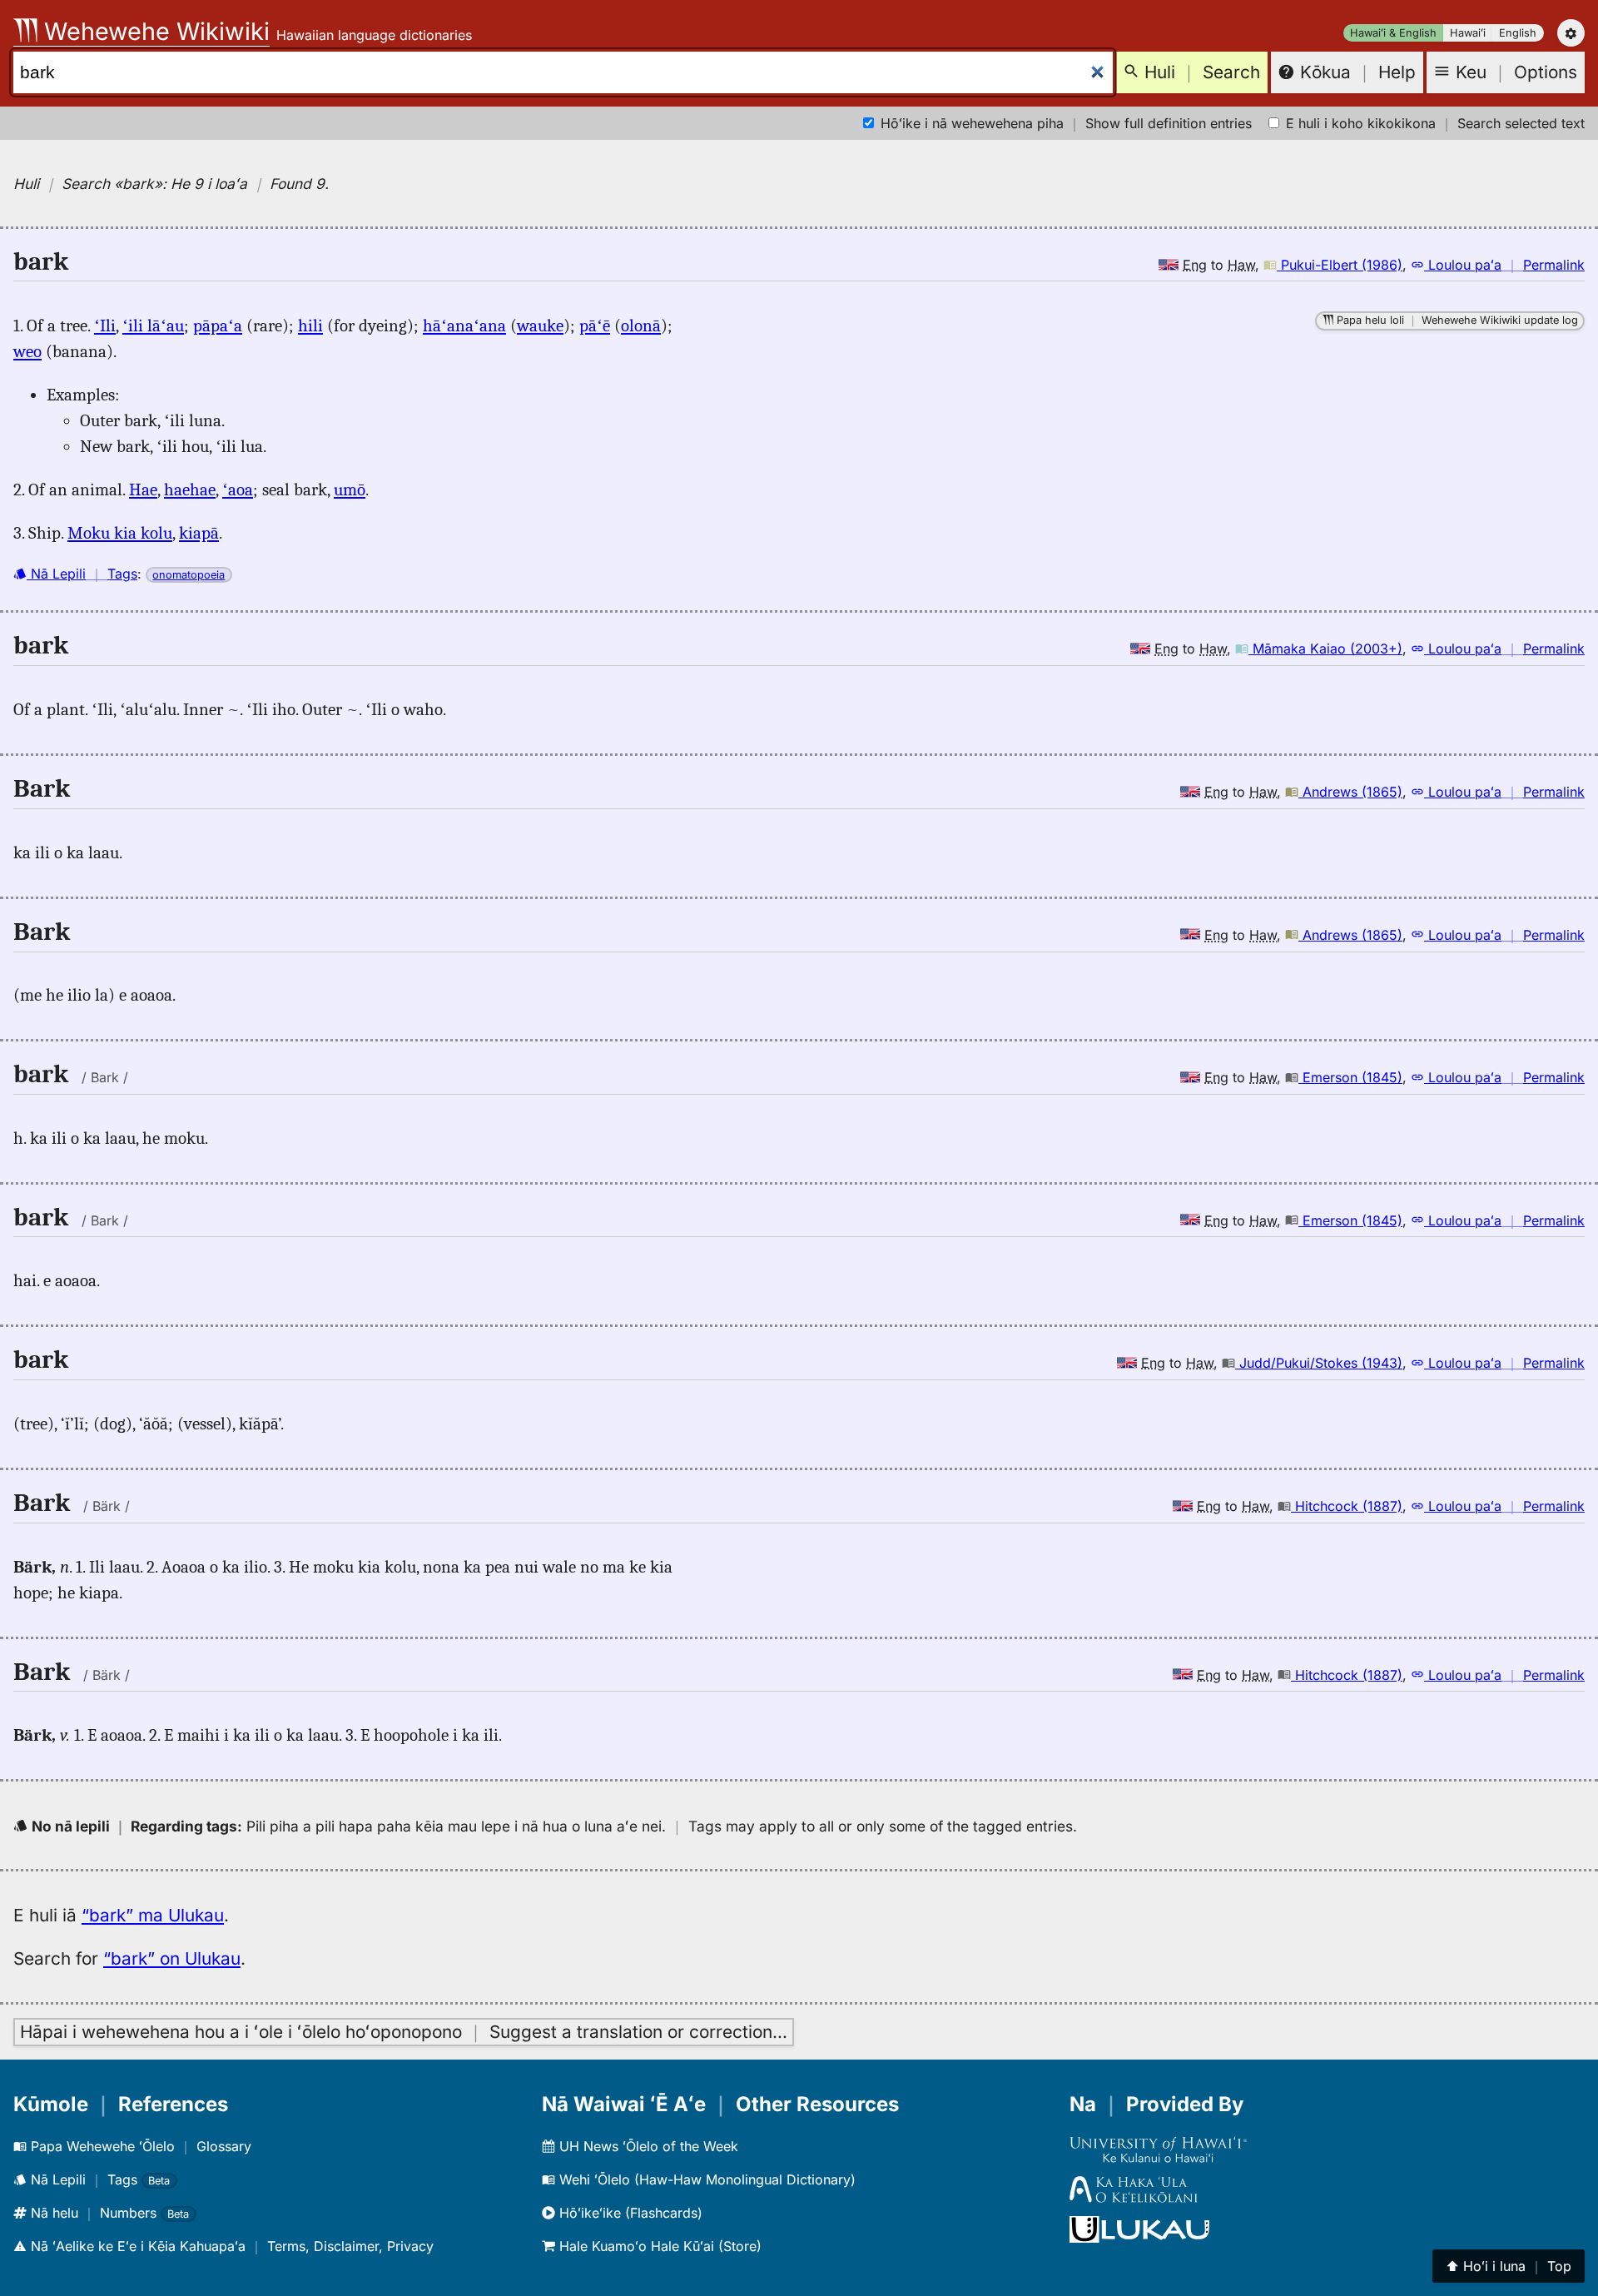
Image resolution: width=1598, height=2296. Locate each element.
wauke (540, 326)
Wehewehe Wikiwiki (154, 31)
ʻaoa (238, 490)
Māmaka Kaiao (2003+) (1325, 649)
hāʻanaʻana (464, 326)
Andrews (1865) (1350, 792)
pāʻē (595, 326)
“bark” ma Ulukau (153, 1915)
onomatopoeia (189, 575)
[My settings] (1571, 33)
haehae (190, 490)
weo (27, 351)
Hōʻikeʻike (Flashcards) (629, 2213)
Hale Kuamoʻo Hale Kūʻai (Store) (658, 2246)
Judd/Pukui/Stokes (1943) (1319, 1363)
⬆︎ (1509, 2266)
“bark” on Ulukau (172, 1958)
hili (310, 326)
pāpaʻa (218, 326)
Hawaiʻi (1468, 33)
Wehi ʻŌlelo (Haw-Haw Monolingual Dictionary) (705, 2179)
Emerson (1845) (1350, 1077)
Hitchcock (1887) (1347, 1506)
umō (350, 490)
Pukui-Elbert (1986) (1340, 265)
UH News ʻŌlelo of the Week (647, 2146)
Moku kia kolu (120, 533)
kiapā (199, 533)
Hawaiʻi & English (1393, 33)
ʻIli (105, 326)
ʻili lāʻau (153, 326)
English (1518, 33)
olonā (641, 326)
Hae (143, 490)
